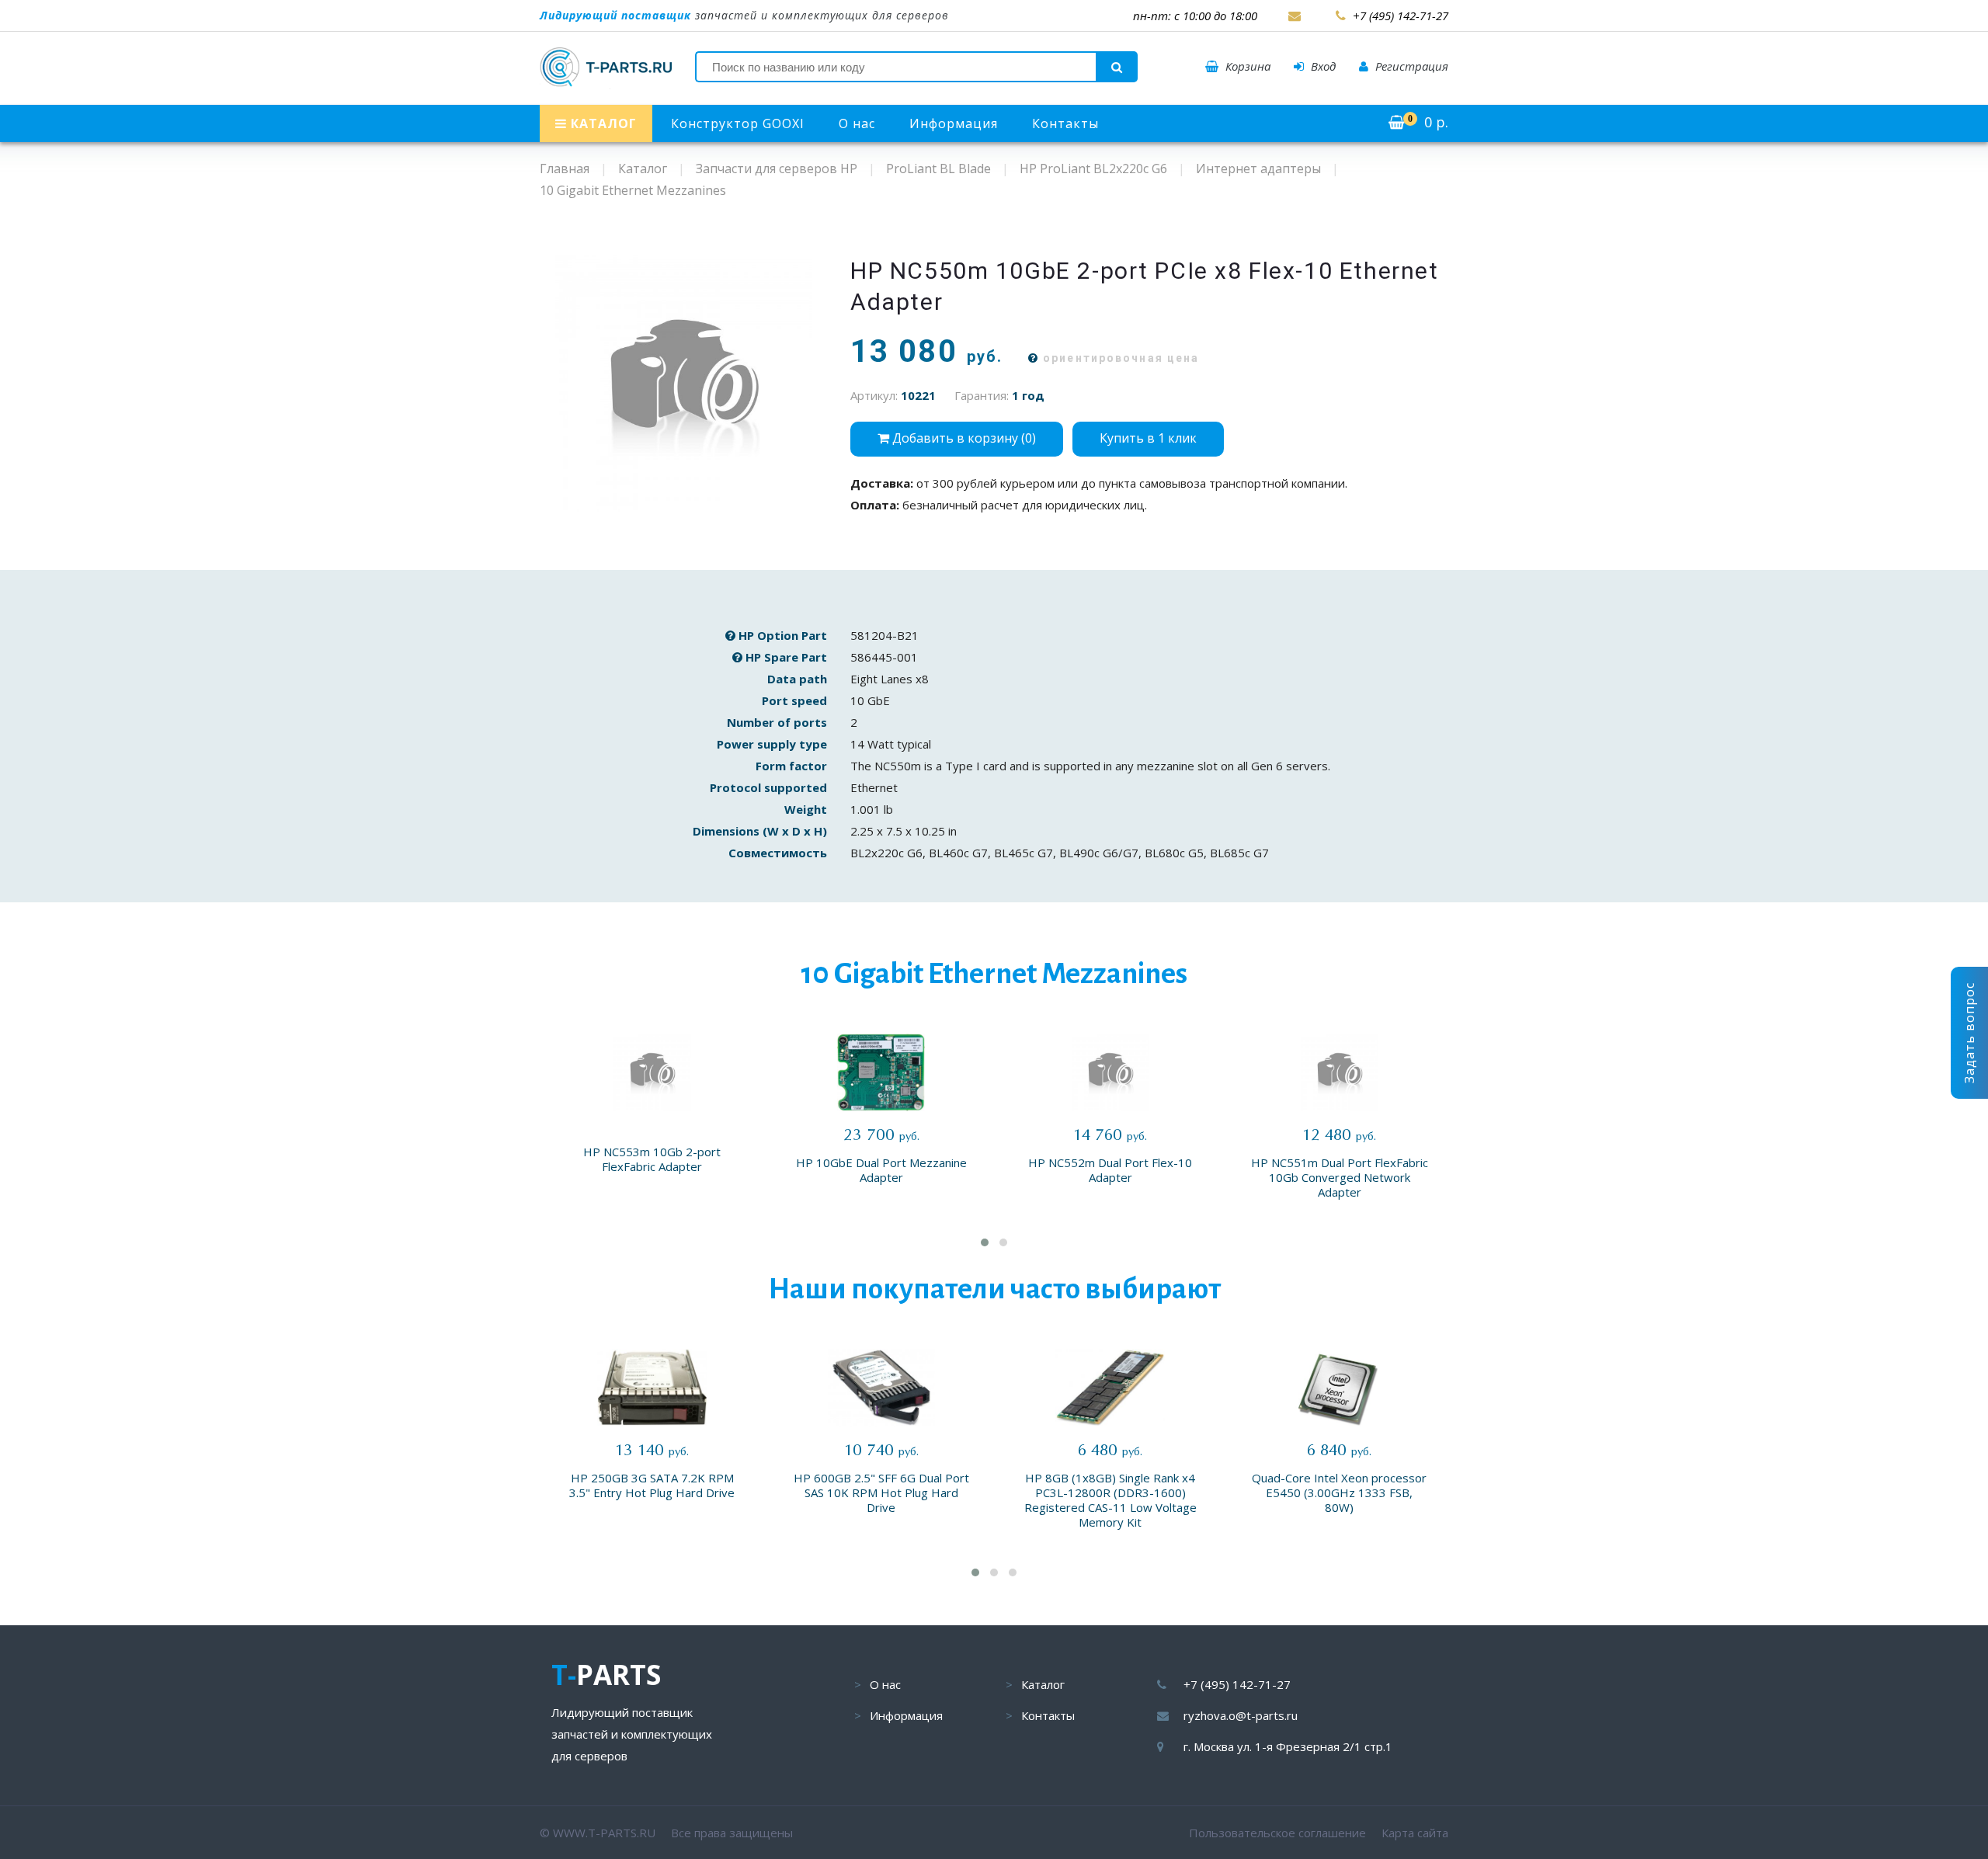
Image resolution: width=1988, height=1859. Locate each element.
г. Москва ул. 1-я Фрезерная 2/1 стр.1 (1288, 1746)
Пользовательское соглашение (1277, 1833)
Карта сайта (1415, 1833)
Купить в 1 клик (1148, 438)
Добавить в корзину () (963, 438)
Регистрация (1410, 66)
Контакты (1065, 123)
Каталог (1043, 1684)
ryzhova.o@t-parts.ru (1241, 1715)
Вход (1322, 66)
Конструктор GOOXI (738, 123)
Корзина (1246, 66)
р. (1428, 122)
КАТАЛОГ (602, 123)
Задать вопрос (1969, 1033)
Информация (954, 123)
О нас (857, 123)
